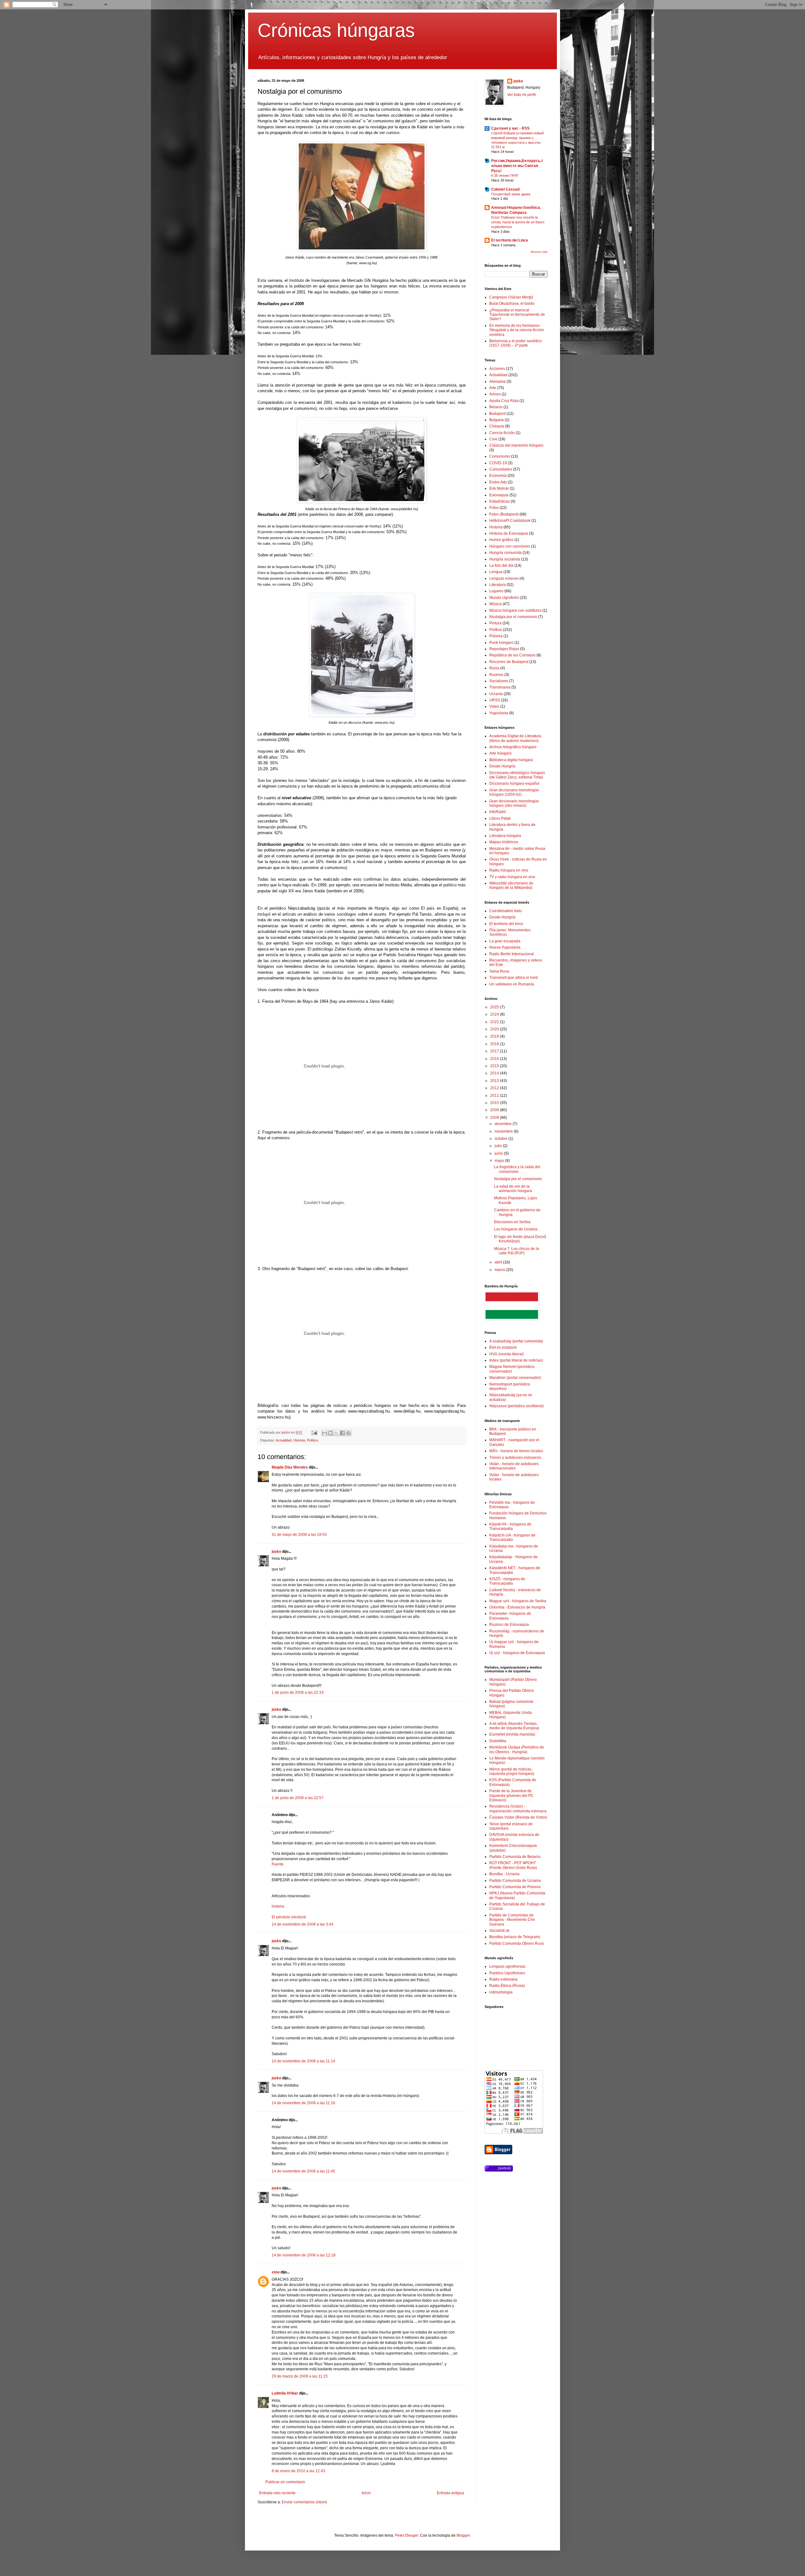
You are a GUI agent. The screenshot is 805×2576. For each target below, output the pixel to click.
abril (499, 1262)
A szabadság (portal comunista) (516, 1341)
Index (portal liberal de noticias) (516, 1360)
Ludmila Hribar (285, 2393)
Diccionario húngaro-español (514, 783)
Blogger (463, 2535)
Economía (498, 476)
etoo (276, 2272)
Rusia (494, 668)
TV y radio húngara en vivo (512, 877)
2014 (495, 1073)
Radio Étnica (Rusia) (507, 1986)
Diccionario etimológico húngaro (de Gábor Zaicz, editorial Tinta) (517, 775)
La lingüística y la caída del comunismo (517, 1169)
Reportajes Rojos (504, 649)
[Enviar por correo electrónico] (325, 1433)
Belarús (496, 407)
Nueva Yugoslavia (505, 947)
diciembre (504, 1124)
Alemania (497, 382)
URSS (495, 700)
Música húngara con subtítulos (515, 611)
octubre (502, 1139)
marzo (500, 1270)
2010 (495, 1103)
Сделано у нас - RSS (510, 128)
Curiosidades (501, 469)
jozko (276, 1552)
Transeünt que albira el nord (514, 978)
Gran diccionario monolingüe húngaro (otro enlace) (514, 803)
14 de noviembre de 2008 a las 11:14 (303, 2061)
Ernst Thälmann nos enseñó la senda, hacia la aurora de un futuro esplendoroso (518, 222)
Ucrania (496, 694)
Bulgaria (497, 420)
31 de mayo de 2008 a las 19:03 (299, 1535)
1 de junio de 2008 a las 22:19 (298, 1692)
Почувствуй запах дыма (511, 194)
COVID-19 (498, 463)
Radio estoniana (503, 1979)
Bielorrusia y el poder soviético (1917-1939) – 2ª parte (516, 343)
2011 (495, 1096)
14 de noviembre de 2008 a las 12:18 (304, 2255)
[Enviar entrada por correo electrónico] (314, 1432)
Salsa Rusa (499, 971)
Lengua (496, 572)
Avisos (495, 394)
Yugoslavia (499, 713)
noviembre (504, 1131)
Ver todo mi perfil (522, 95)
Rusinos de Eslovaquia (509, 1625)
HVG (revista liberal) (507, 1354)
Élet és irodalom (503, 1347)
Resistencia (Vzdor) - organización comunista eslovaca (518, 1809)
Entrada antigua (450, 2493)
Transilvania (500, 687)
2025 (495, 1007)
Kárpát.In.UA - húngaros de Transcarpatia (512, 1537)
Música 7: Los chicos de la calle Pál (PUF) (516, 1251)
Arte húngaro (500, 753)
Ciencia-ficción (502, 433)
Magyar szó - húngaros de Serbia (518, 1601)
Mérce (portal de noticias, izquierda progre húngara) (512, 1771)
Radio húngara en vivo (509, 870)
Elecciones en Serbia (512, 1222)
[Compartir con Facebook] (342, 1433)
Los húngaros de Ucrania (516, 1229)
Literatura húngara (505, 836)
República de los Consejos (512, 655)
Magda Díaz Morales (290, 1467)
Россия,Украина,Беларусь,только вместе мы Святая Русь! (517, 166)
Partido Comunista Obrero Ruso (517, 1943)
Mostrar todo (539, 252)
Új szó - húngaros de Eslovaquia (517, 1653)
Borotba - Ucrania (504, 1874)
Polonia (496, 636)
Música (495, 604)
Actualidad (284, 1440)
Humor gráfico (501, 540)
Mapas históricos (504, 842)
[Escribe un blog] (330, 1433)
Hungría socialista (505, 559)
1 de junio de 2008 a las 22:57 (298, 1798)
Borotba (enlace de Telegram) (515, 1937)
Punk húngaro (501, 643)
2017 (495, 1051)
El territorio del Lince (510, 240)
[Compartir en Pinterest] (348, 1433)
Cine (493, 439)
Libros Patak (500, 818)
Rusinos (496, 675)
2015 (495, 1066)
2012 (495, 1088)
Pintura (495, 623)
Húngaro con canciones (510, 546)
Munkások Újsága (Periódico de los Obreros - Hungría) (517, 1749)
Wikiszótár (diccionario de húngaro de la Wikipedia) (511, 885)
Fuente (278, 1864)
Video (494, 706)
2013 (495, 1081)
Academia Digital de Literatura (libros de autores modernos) (515, 738)
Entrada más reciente (277, 2493)
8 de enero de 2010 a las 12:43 (298, 2471)
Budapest (497, 414)
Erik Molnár (499, 488)
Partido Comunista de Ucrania (515, 1881)
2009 (495, 1110)
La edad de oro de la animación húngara (513, 1189)
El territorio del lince (506, 924)
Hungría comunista (505, 553)
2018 (495, 1044)
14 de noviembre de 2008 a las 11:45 (303, 2171)
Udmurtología (501, 1992)
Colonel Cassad (505, 189)
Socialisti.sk (499, 1931)
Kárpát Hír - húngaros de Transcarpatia (510, 1526)
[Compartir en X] (336, 1433)
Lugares (496, 591)
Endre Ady (498, 482)
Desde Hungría (502, 766)
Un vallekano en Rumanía (512, 984)
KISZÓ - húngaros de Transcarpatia (507, 1581)
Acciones (497, 369)
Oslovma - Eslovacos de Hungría (517, 1607)
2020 (495, 1029)
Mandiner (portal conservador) (515, 1378)
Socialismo (499, 681)
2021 (495, 1022)
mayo (500, 1161)
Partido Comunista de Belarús (515, 1857)
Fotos (494, 508)
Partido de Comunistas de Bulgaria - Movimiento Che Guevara (512, 1920)
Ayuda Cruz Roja (504, 401)
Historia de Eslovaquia (509, 533)
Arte (493, 388)
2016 (495, 1059)
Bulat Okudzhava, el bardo (512, 304)
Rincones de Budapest (509, 662)
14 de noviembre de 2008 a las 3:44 (303, 1924)
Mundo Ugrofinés (504, 598)
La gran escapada (505, 941)
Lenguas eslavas (504, 578)
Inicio (366, 2493)
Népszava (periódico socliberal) (516, 1406)
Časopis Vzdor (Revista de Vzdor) (518, 1817)
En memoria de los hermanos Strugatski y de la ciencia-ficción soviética (517, 330)
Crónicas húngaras (336, 30)
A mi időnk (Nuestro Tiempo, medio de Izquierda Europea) (514, 1726)
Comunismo (500, 456)
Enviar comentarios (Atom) (304, 2502)
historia (278, 1906)
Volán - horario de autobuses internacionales (514, 1466)
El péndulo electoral (289, 1917)
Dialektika (498, 1741)
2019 (495, 1036)
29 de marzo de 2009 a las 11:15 (300, 2376)
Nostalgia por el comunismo (513, 617)
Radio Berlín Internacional (512, 954)
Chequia (497, 426)
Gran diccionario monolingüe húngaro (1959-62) (514, 792)
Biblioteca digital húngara (511, 760)
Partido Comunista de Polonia (515, 1887)
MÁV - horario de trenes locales (516, 1451)
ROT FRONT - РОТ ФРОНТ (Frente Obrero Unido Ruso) (513, 1865)
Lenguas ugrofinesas (507, 1966)
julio (499, 1146)
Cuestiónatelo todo (505, 911)
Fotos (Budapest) (504, 514)
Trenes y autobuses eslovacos (515, 1458)
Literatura (497, 585)
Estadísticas (500, 501)
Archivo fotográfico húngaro (513, 747)
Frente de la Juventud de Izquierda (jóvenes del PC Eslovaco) (511, 1795)
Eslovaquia (499, 495)
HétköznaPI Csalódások (510, 521)
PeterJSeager (407, 2535)
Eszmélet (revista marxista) (512, 1734)
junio (499, 1153)
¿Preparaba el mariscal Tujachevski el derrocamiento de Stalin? (517, 315)
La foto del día (501, 566)
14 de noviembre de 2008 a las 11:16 (303, 2103)
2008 (495, 1118)
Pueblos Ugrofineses (507, 1973)
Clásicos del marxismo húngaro (516, 445)
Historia (299, 1440)
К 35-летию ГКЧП (505, 176)
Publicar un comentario (285, 2482)
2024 (495, 1014)
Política (312, 1440)
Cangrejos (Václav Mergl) (511, 297)
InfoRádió (498, 812)
